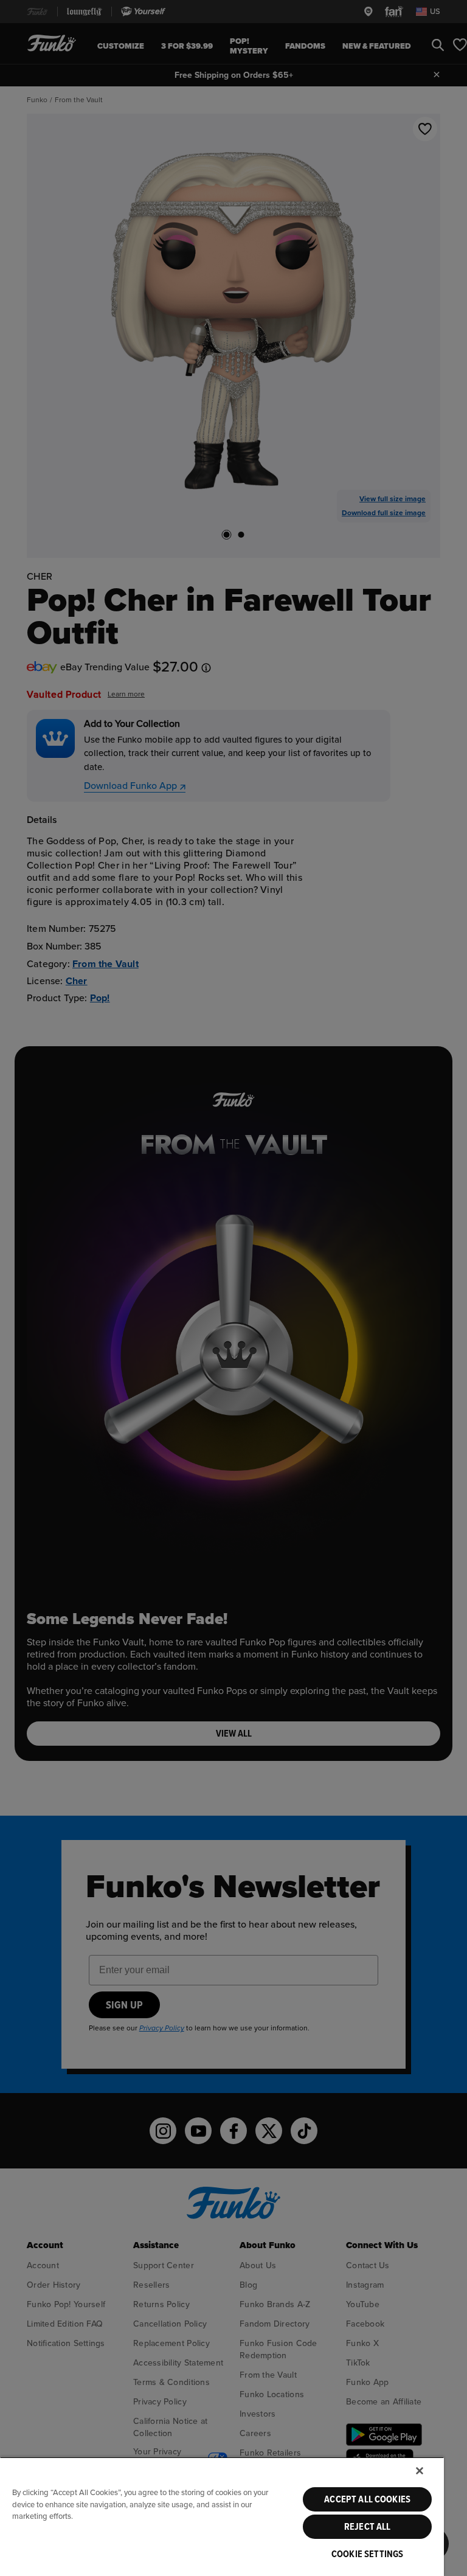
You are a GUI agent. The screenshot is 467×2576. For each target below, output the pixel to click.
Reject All (368, 2527)
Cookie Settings (367, 2554)
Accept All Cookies (367, 2499)
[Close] (420, 2471)
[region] (222, 2516)
